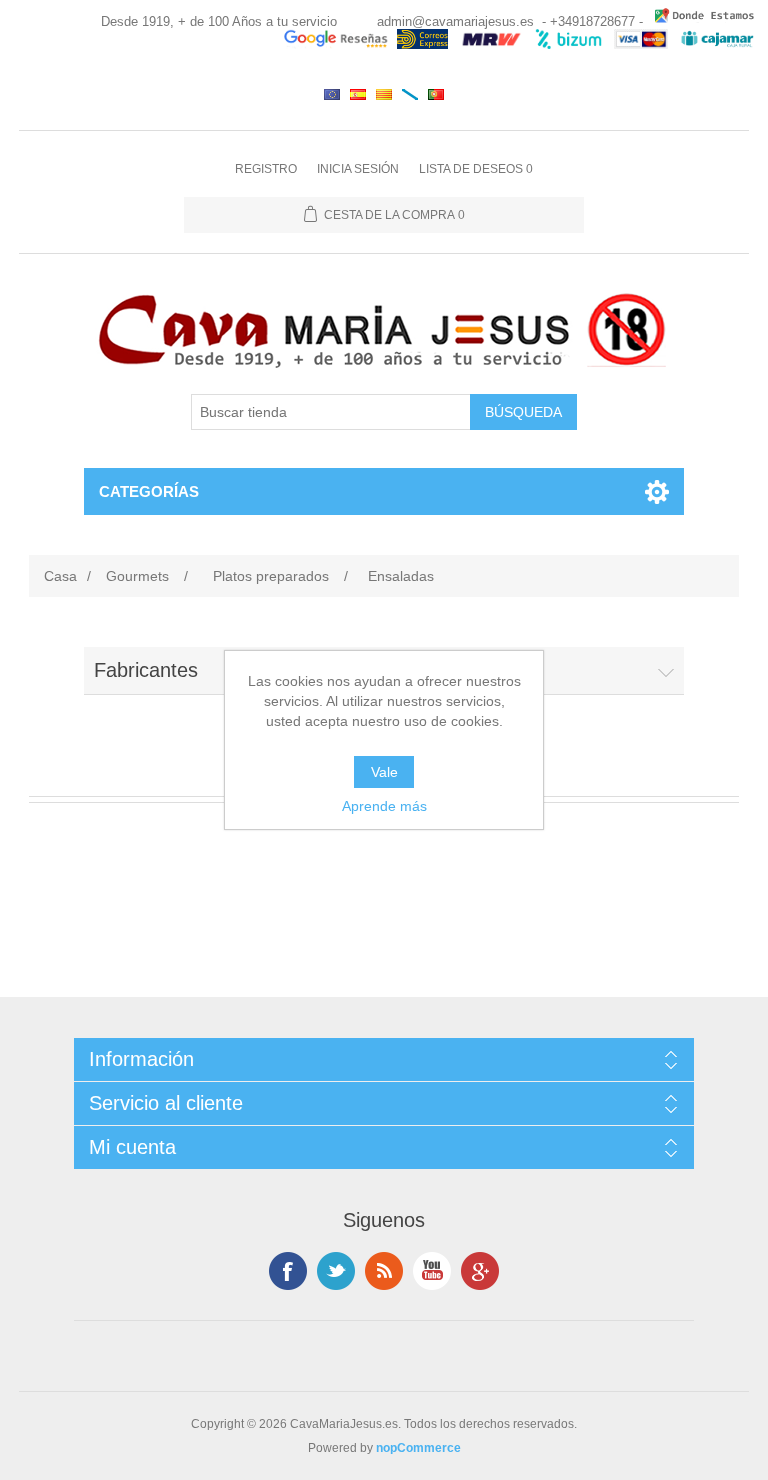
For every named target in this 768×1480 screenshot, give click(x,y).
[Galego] (410, 94)
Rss (384, 1271)
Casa (60, 576)
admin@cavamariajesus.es (455, 21)
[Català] (384, 94)
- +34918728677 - (592, 21)
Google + (480, 1271)
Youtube (432, 1271)
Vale (384, 772)
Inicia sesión (358, 169)
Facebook (288, 1271)
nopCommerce (418, 1448)
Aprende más (384, 806)
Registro (266, 169)
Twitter (336, 1271)
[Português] (436, 94)
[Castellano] (358, 94)
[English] (332, 94)
